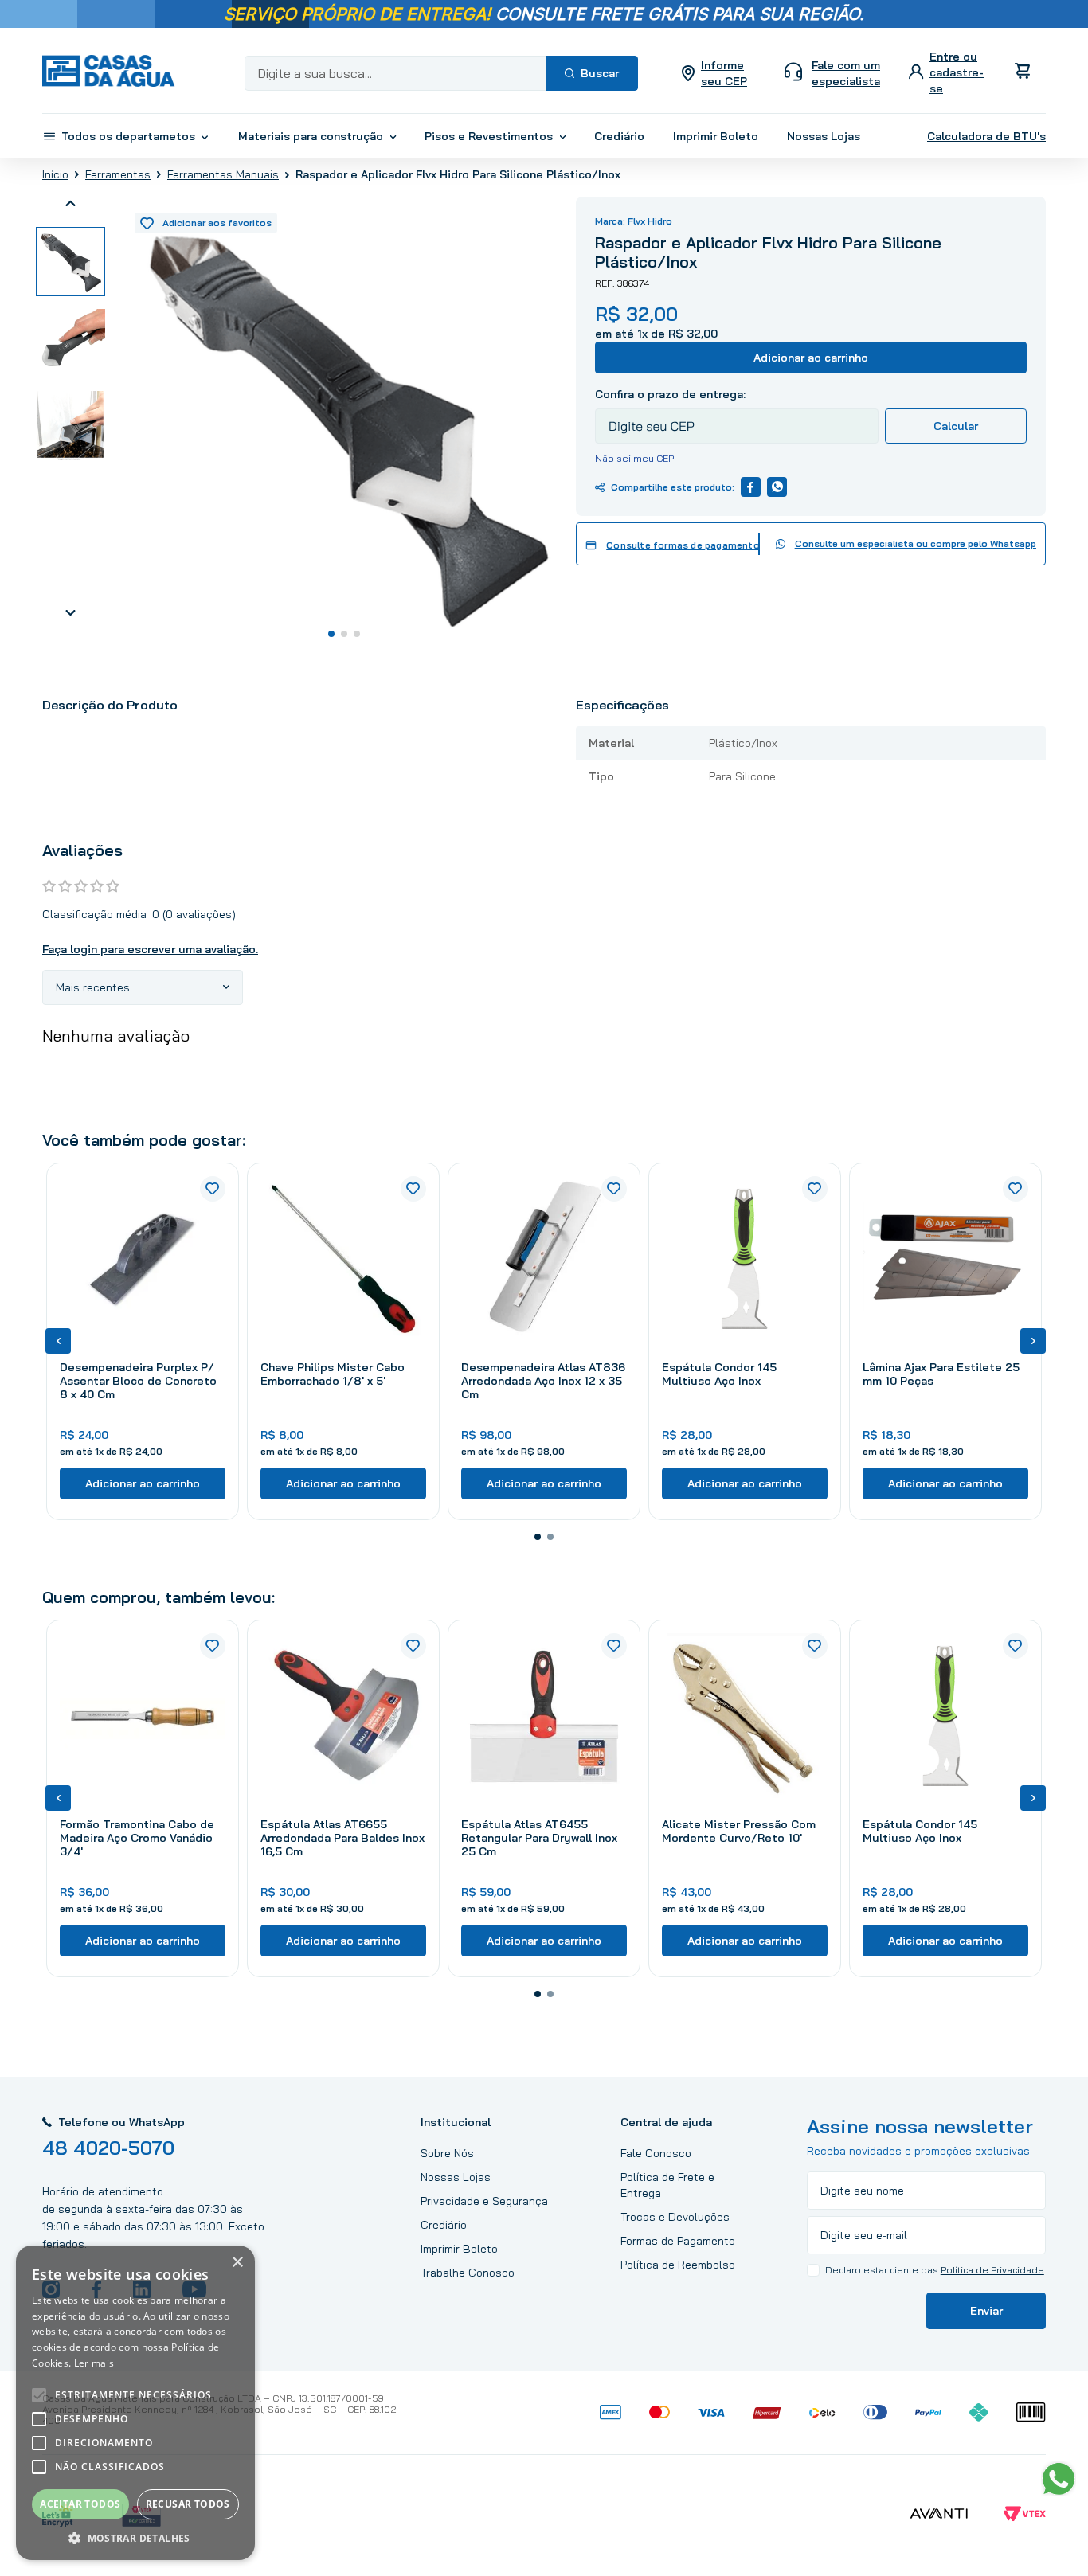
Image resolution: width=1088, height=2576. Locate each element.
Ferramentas (118, 174)
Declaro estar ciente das (935, 2270)
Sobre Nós (447, 2153)
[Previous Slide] (58, 1341)
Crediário (444, 2225)
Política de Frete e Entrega (667, 2185)
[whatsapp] (777, 487)
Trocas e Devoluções (675, 2217)
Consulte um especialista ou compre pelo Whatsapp (916, 543)
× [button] (237, 2263)
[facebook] (751, 487)
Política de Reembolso (678, 2265)
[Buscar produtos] (592, 73)
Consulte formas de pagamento (683, 545)
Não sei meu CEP (634, 458)
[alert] (135, 2403)
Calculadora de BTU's (986, 136)
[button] (538, 1537)
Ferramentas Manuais (223, 174)
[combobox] (441, 73)
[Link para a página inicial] (55, 174)
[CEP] (737, 415)
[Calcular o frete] (956, 426)
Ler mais (94, 2363)
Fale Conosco (656, 2153)
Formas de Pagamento (678, 2241)
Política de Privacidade (992, 2270)
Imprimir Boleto (459, 2249)
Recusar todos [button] (188, 2504)
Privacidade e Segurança (484, 2201)
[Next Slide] (1033, 1341)
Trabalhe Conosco (468, 2273)
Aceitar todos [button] (80, 2504)
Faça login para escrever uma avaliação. (150, 949)
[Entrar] (948, 73)
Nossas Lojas (456, 2177)
